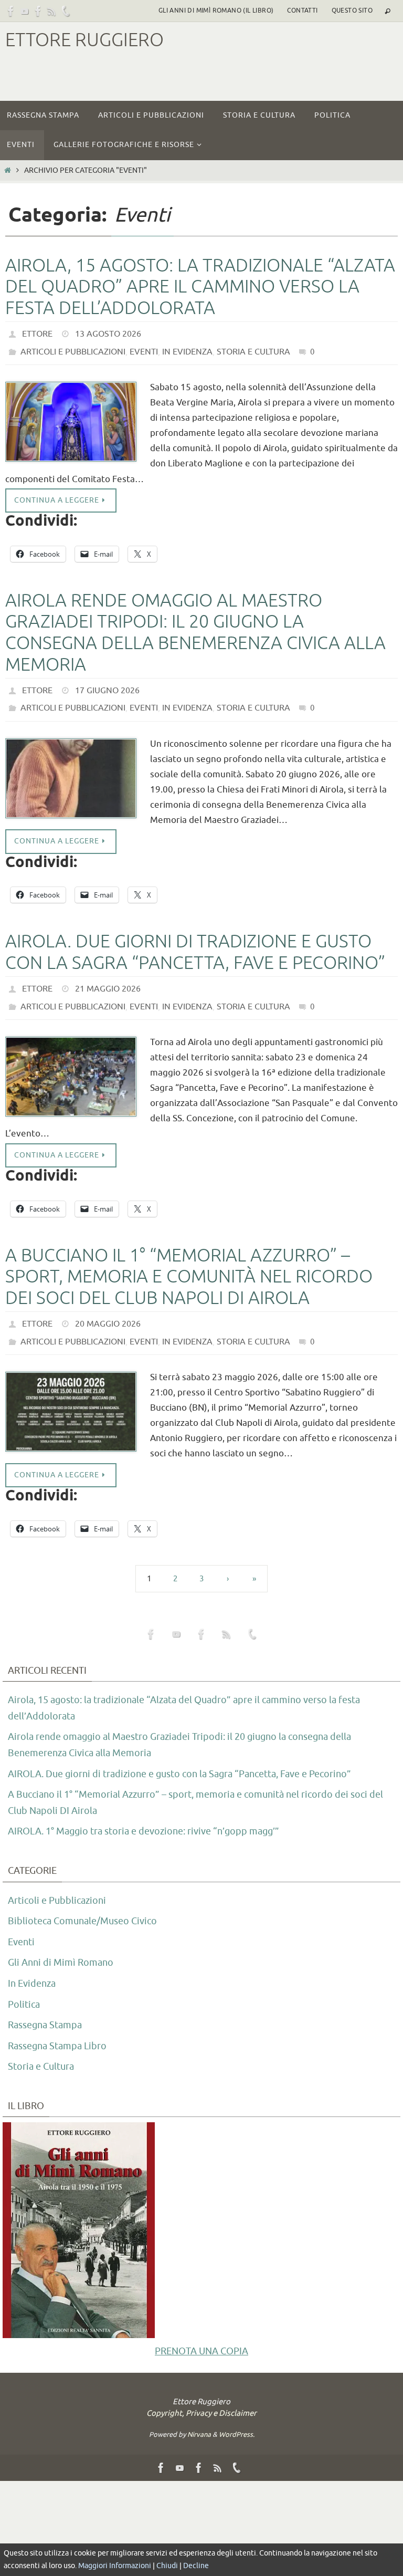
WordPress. (237, 2413)
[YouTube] (25, 11)
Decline (196, 2566)
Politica (24, 1983)
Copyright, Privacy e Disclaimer (201, 2392)
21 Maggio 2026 (108, 977)
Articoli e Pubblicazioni (73, 348)
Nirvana (199, 2413)
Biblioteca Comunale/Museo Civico (82, 1900)
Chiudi (167, 2566)
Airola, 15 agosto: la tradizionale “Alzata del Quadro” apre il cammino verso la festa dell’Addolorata (200, 287)
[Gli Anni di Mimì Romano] (38, 11)
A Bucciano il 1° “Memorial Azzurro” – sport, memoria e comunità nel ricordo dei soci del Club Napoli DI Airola (189, 1261)
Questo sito (352, 11)
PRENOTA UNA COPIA (201, 2330)
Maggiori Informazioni (115, 2566)
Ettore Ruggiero (84, 40)
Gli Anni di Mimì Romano (61, 1942)
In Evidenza (187, 348)
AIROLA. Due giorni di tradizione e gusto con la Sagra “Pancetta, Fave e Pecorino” (195, 942)
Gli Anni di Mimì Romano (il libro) (216, 11)
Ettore (37, 333)
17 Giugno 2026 (107, 684)
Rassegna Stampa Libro (57, 2025)
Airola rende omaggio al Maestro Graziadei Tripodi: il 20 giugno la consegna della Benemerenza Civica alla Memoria (195, 627)
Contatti (302, 11)
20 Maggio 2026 (108, 1307)
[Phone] (66, 11)
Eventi (144, 348)
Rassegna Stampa (45, 2004)
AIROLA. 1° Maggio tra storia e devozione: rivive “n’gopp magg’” (144, 1810)
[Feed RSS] (52, 11)
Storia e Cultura (253, 348)
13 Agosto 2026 (108, 333)
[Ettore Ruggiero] (11, 11)
